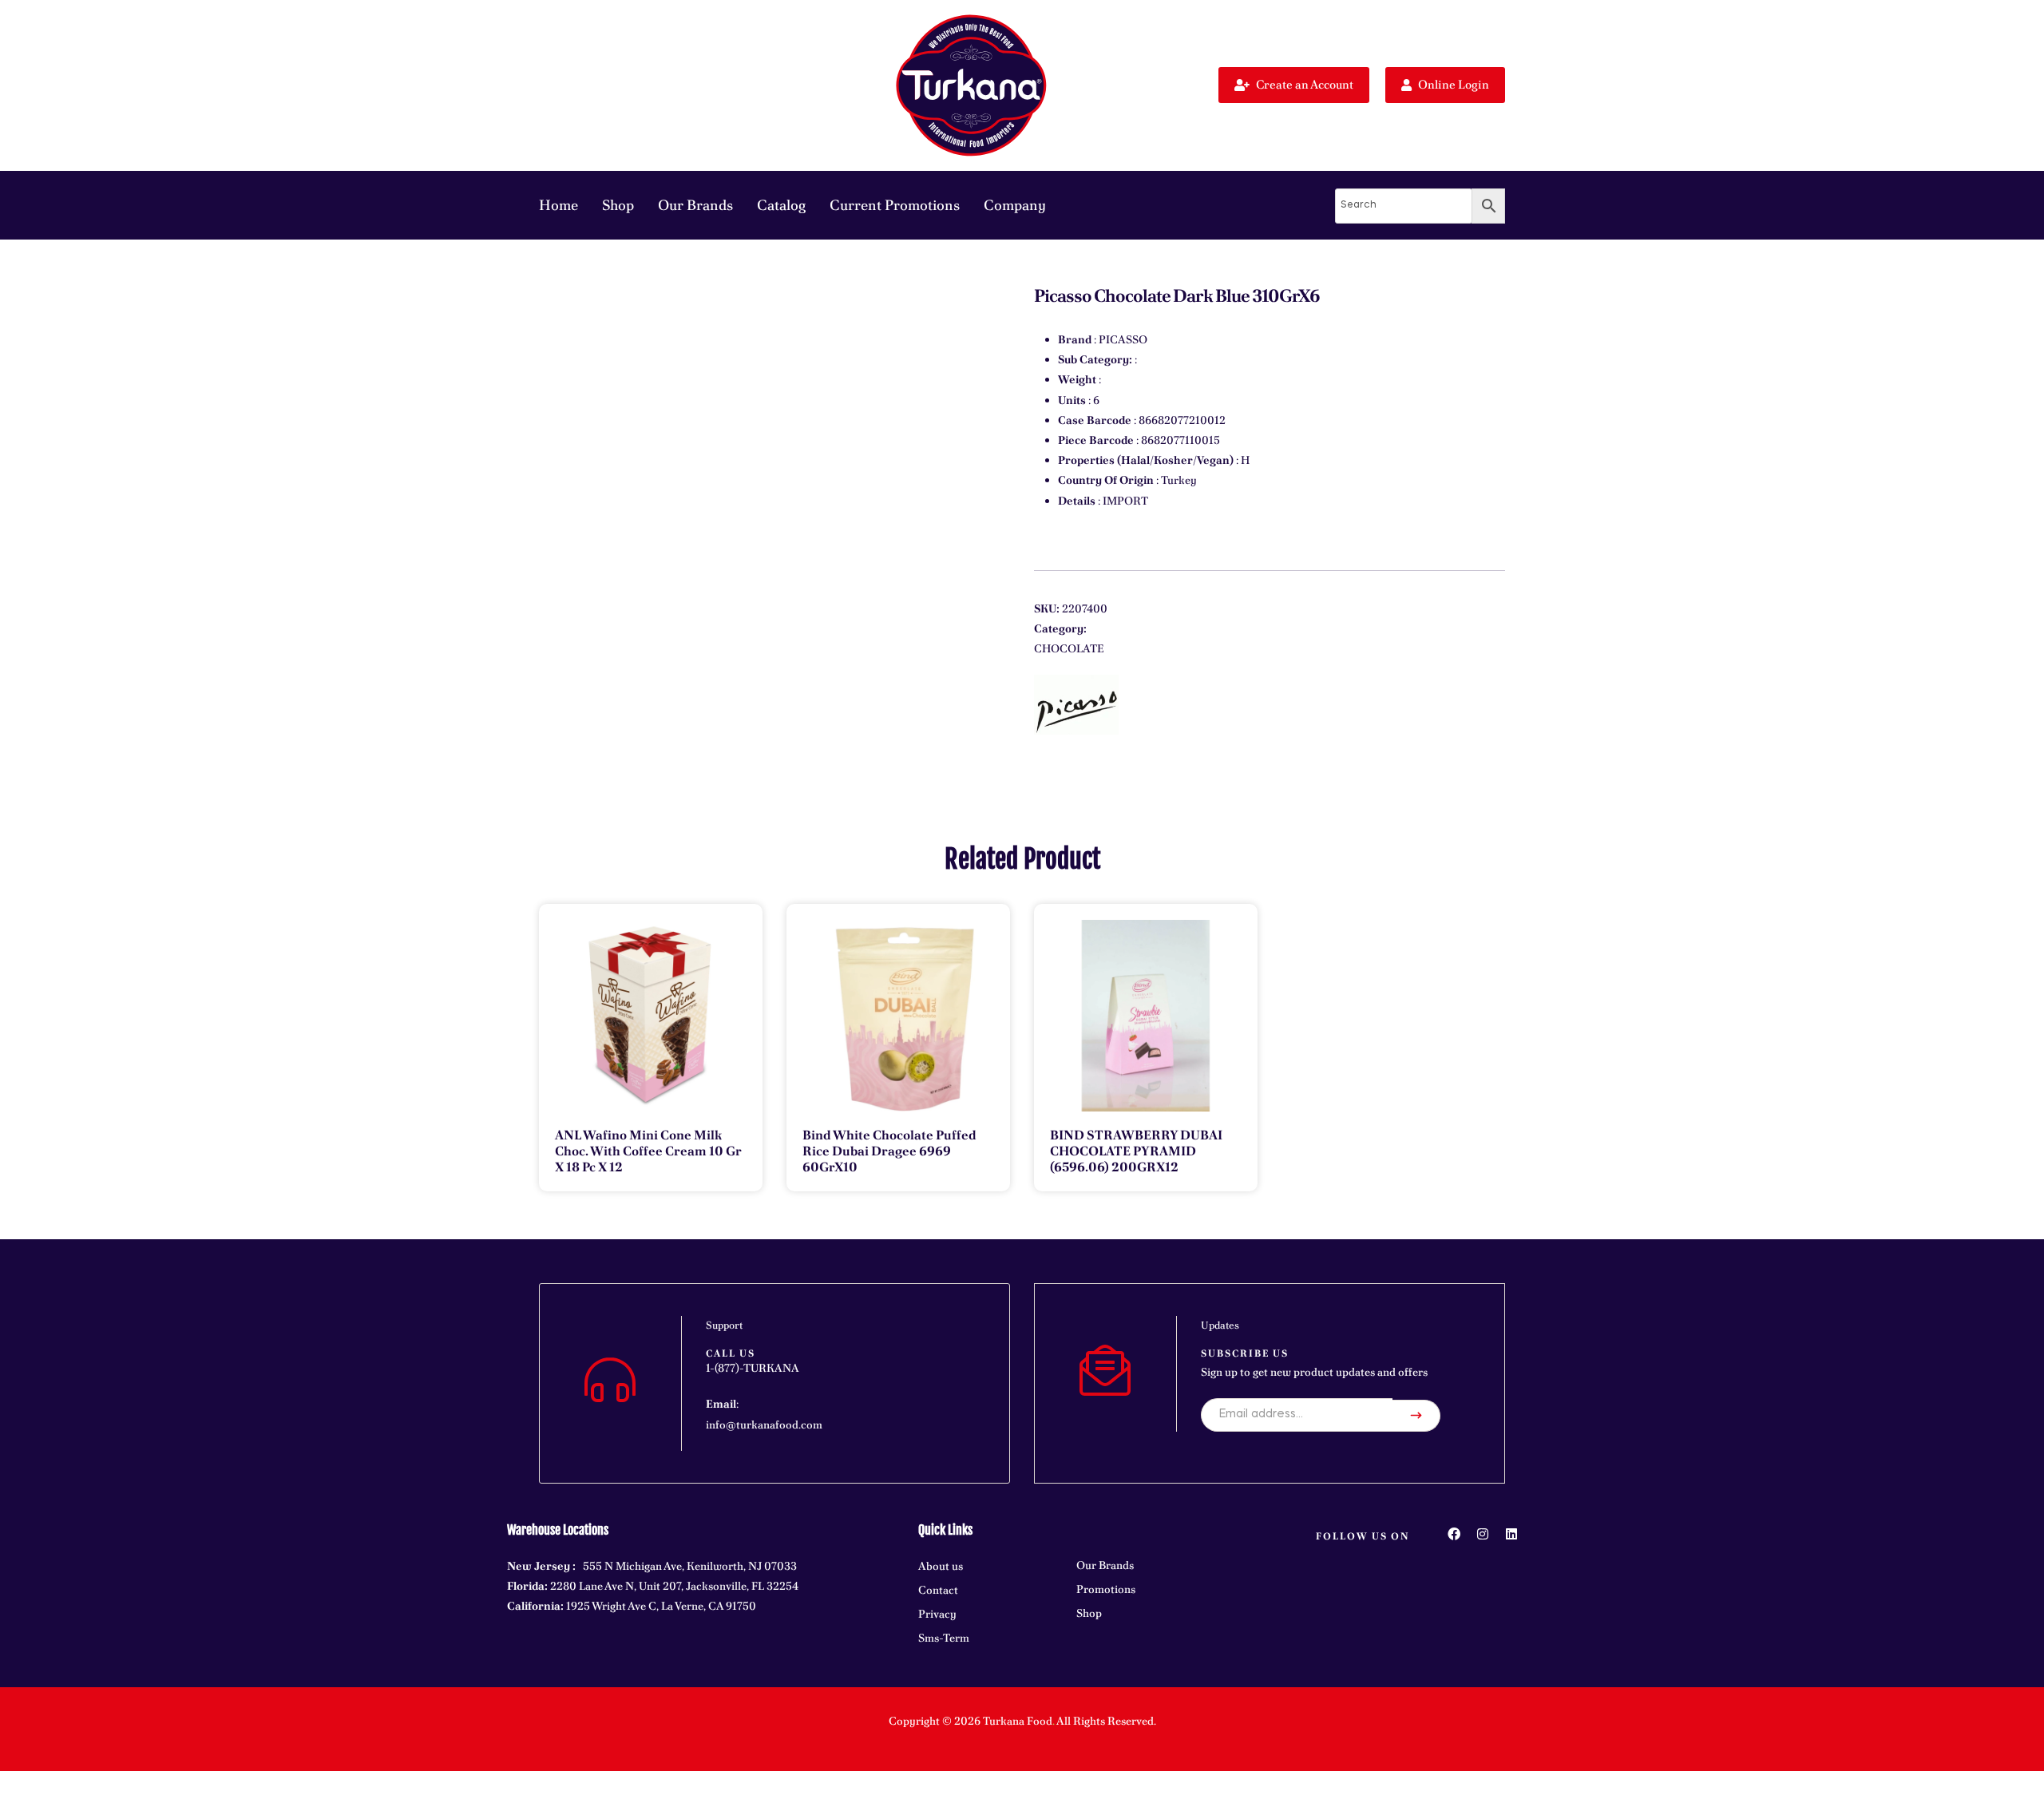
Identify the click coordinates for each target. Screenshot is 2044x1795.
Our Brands (695, 205)
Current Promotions (895, 205)
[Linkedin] (1511, 1534)
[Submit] (1416, 1416)
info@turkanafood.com (764, 1425)
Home (559, 205)
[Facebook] (1454, 1534)
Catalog (781, 205)
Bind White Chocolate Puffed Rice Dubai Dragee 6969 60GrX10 (889, 1151)
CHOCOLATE (1069, 648)
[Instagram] (1483, 1534)
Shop (618, 205)
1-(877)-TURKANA (753, 1368)
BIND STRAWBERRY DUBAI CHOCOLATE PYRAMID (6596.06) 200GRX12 (1136, 1151)
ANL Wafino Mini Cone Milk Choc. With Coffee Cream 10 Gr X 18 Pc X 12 (648, 1151)
